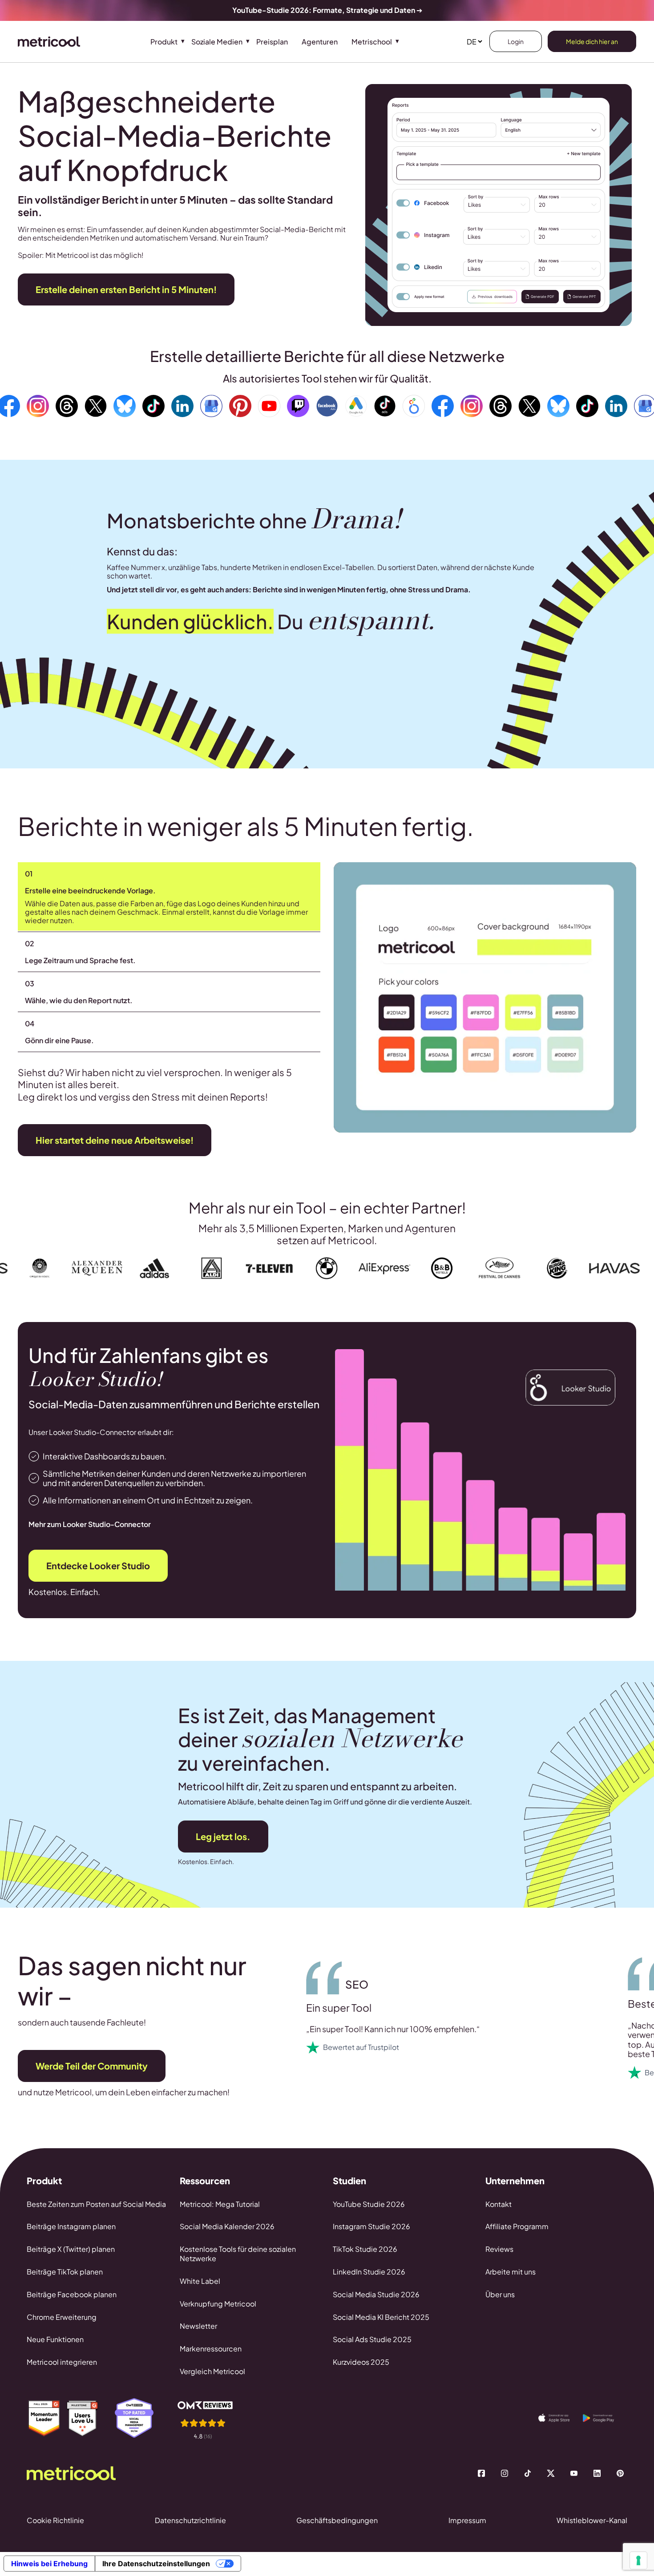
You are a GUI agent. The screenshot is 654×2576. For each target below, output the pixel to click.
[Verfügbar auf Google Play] (605, 2418)
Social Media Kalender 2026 (227, 2226)
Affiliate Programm (517, 2226)
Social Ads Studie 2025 (372, 2339)
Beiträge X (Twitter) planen (71, 2249)
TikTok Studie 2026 (365, 2249)
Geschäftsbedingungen (337, 2520)
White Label (200, 2281)
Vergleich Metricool (212, 2371)
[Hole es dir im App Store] (561, 2418)
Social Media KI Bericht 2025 (381, 2317)
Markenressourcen (211, 2349)
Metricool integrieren (62, 2362)
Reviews (499, 2249)
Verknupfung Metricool (218, 2304)
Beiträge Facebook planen (72, 2294)
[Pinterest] (620, 2473)
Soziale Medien (217, 42)
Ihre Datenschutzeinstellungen (156, 2564)
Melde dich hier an (592, 41)
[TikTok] (528, 2473)
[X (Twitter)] (551, 2473)
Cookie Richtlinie (55, 2520)
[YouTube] (574, 2473)
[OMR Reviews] (212, 2420)
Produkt (164, 42)
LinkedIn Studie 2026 (369, 2272)
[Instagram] (505, 2473)
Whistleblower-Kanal (592, 2520)
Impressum (467, 2520)
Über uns (500, 2294)
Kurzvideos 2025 (361, 2362)
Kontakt (499, 2204)
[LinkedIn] (597, 2473)
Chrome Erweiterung (62, 2317)
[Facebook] (481, 2473)
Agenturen (320, 42)
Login (516, 41)
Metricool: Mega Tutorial (220, 2204)
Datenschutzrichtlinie (190, 2520)
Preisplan (272, 42)
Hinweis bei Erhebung (49, 2564)
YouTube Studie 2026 (369, 2204)
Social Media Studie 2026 (376, 2294)
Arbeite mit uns (511, 2272)
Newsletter (198, 2326)
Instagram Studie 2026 (371, 2226)
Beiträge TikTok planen (65, 2272)
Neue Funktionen (55, 2339)
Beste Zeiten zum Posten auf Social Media (96, 2204)
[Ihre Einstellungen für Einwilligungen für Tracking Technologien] (638, 2560)
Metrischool (372, 42)
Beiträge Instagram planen (71, 2226)
